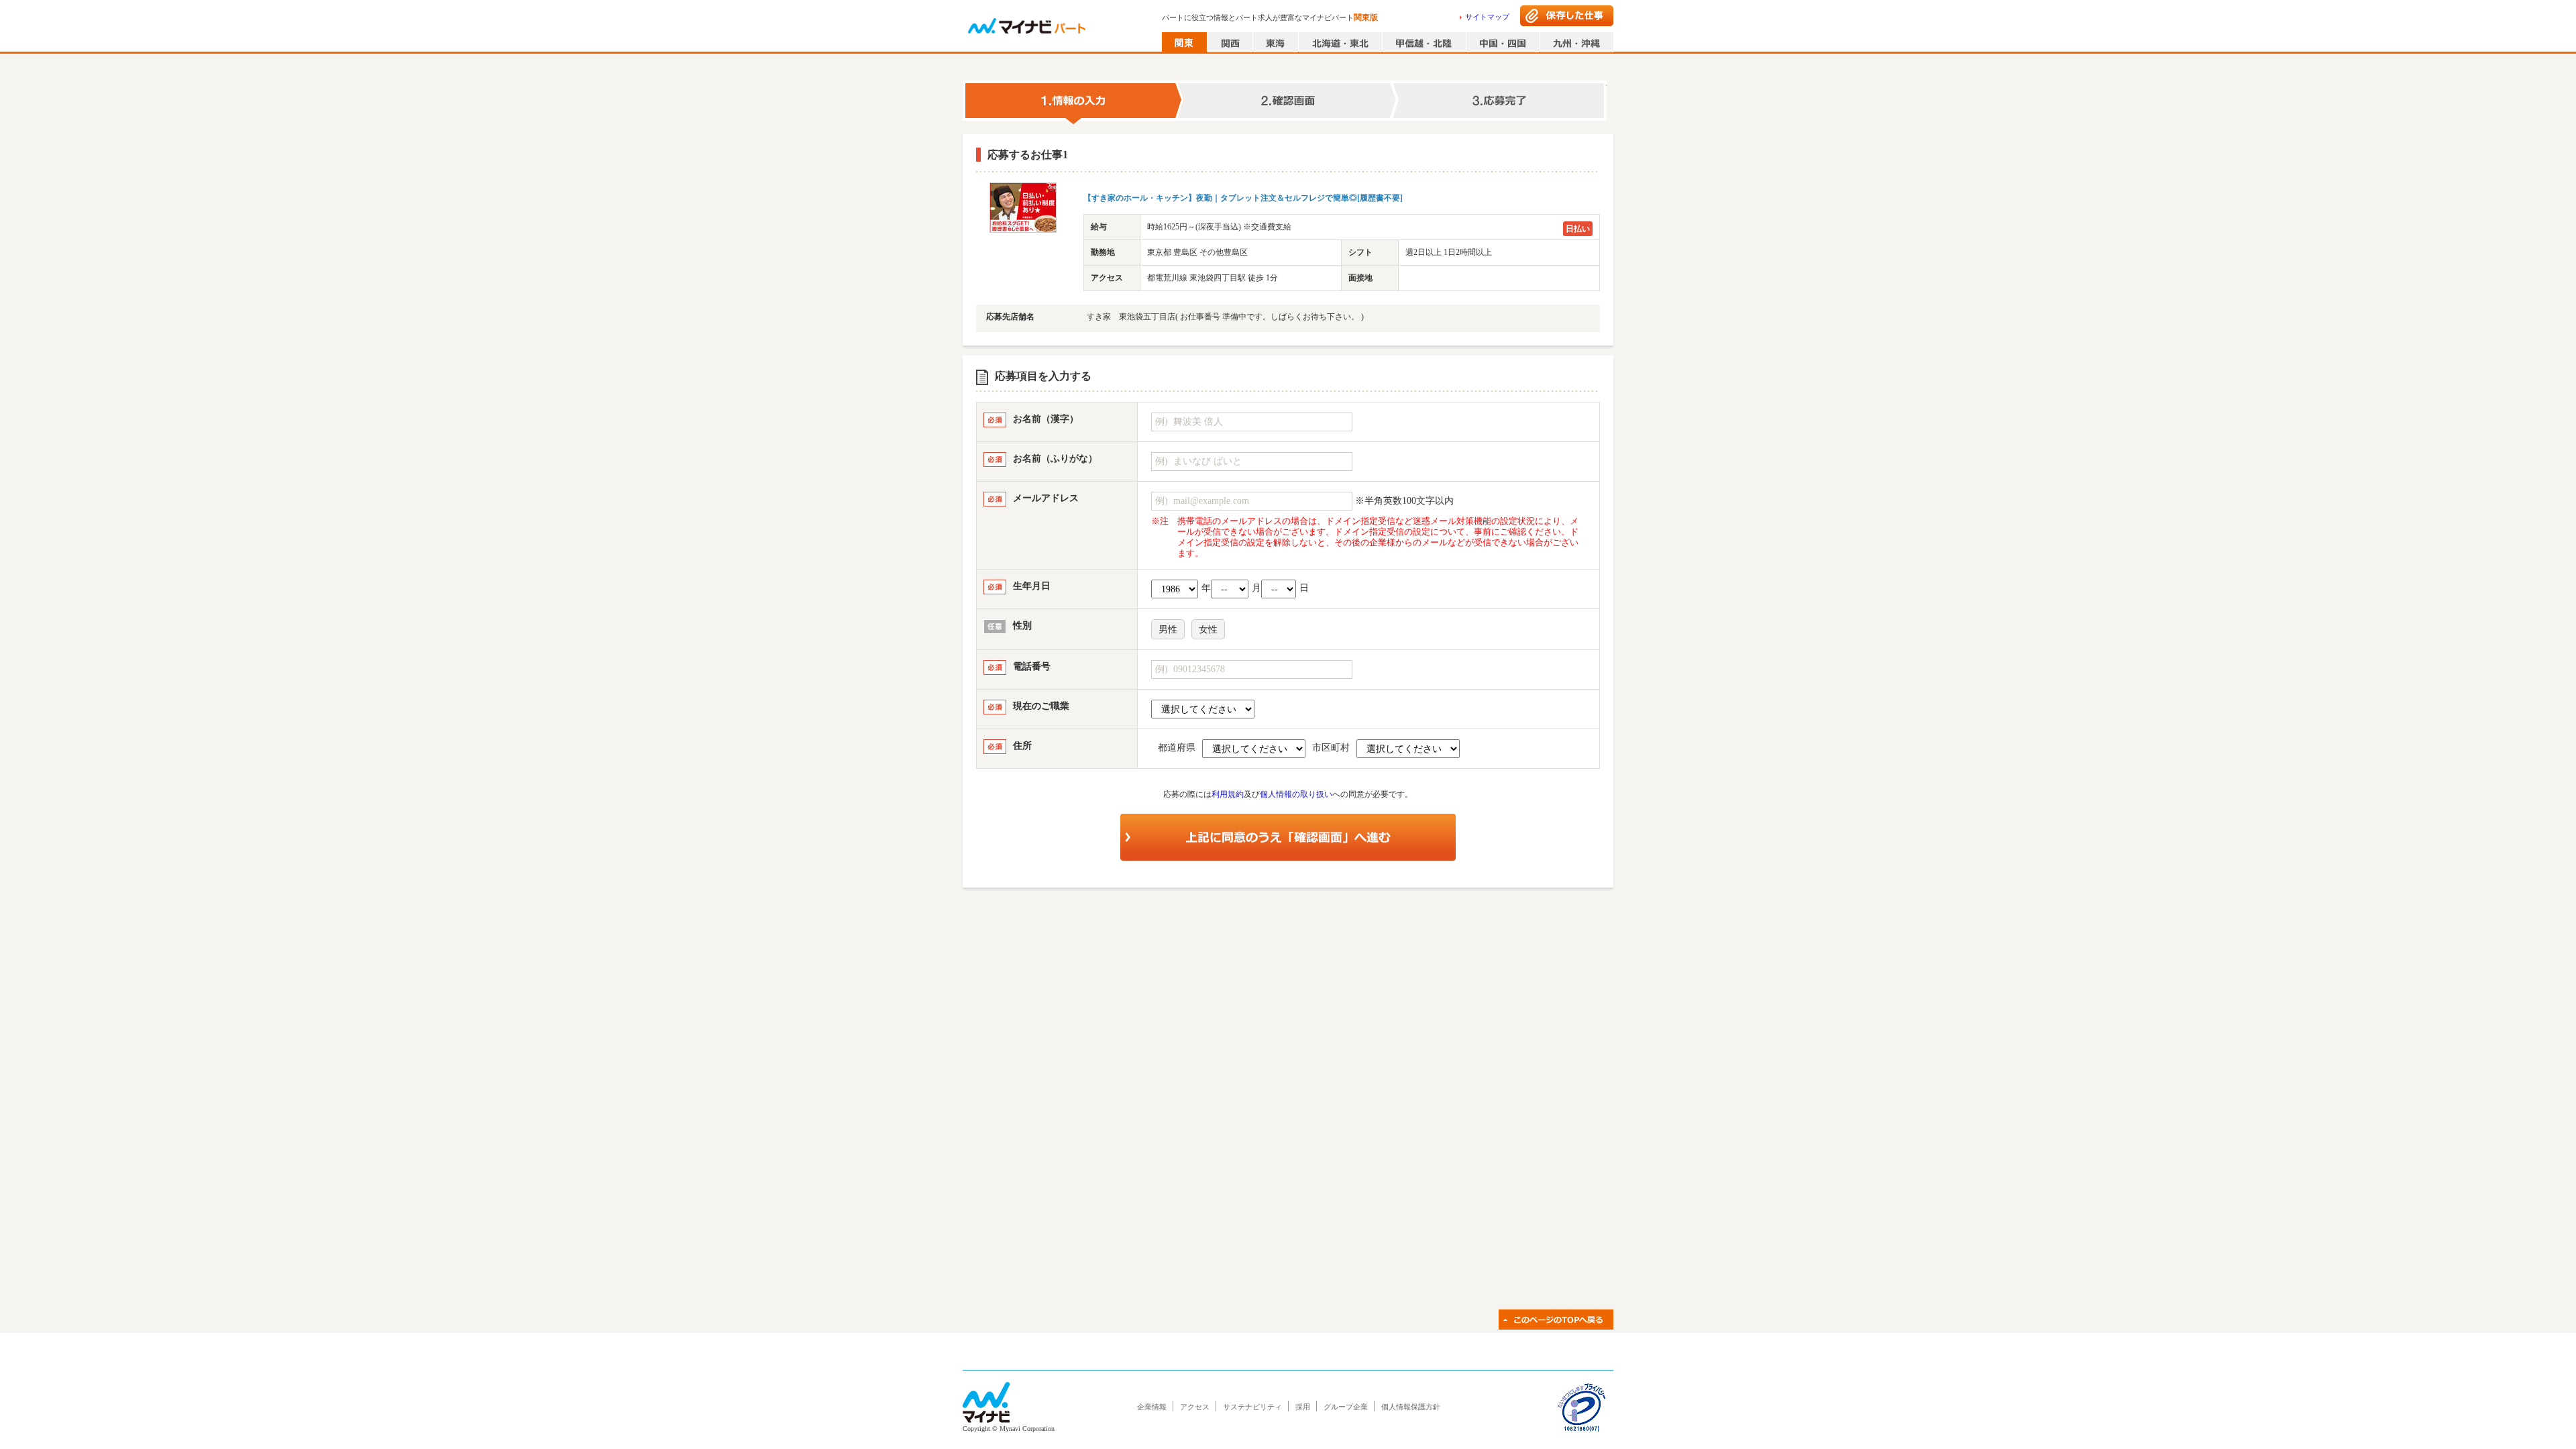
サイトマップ (1487, 17)
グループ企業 (1346, 1407)
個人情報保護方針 (1411, 1407)
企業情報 (1152, 1407)
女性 (1208, 630)
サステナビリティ (1252, 1407)
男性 (1168, 630)
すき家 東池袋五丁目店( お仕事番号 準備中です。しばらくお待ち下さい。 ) (1225, 317)
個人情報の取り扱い (1296, 794)
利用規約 (1228, 794)
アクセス (1195, 1407)
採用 (1303, 1407)
